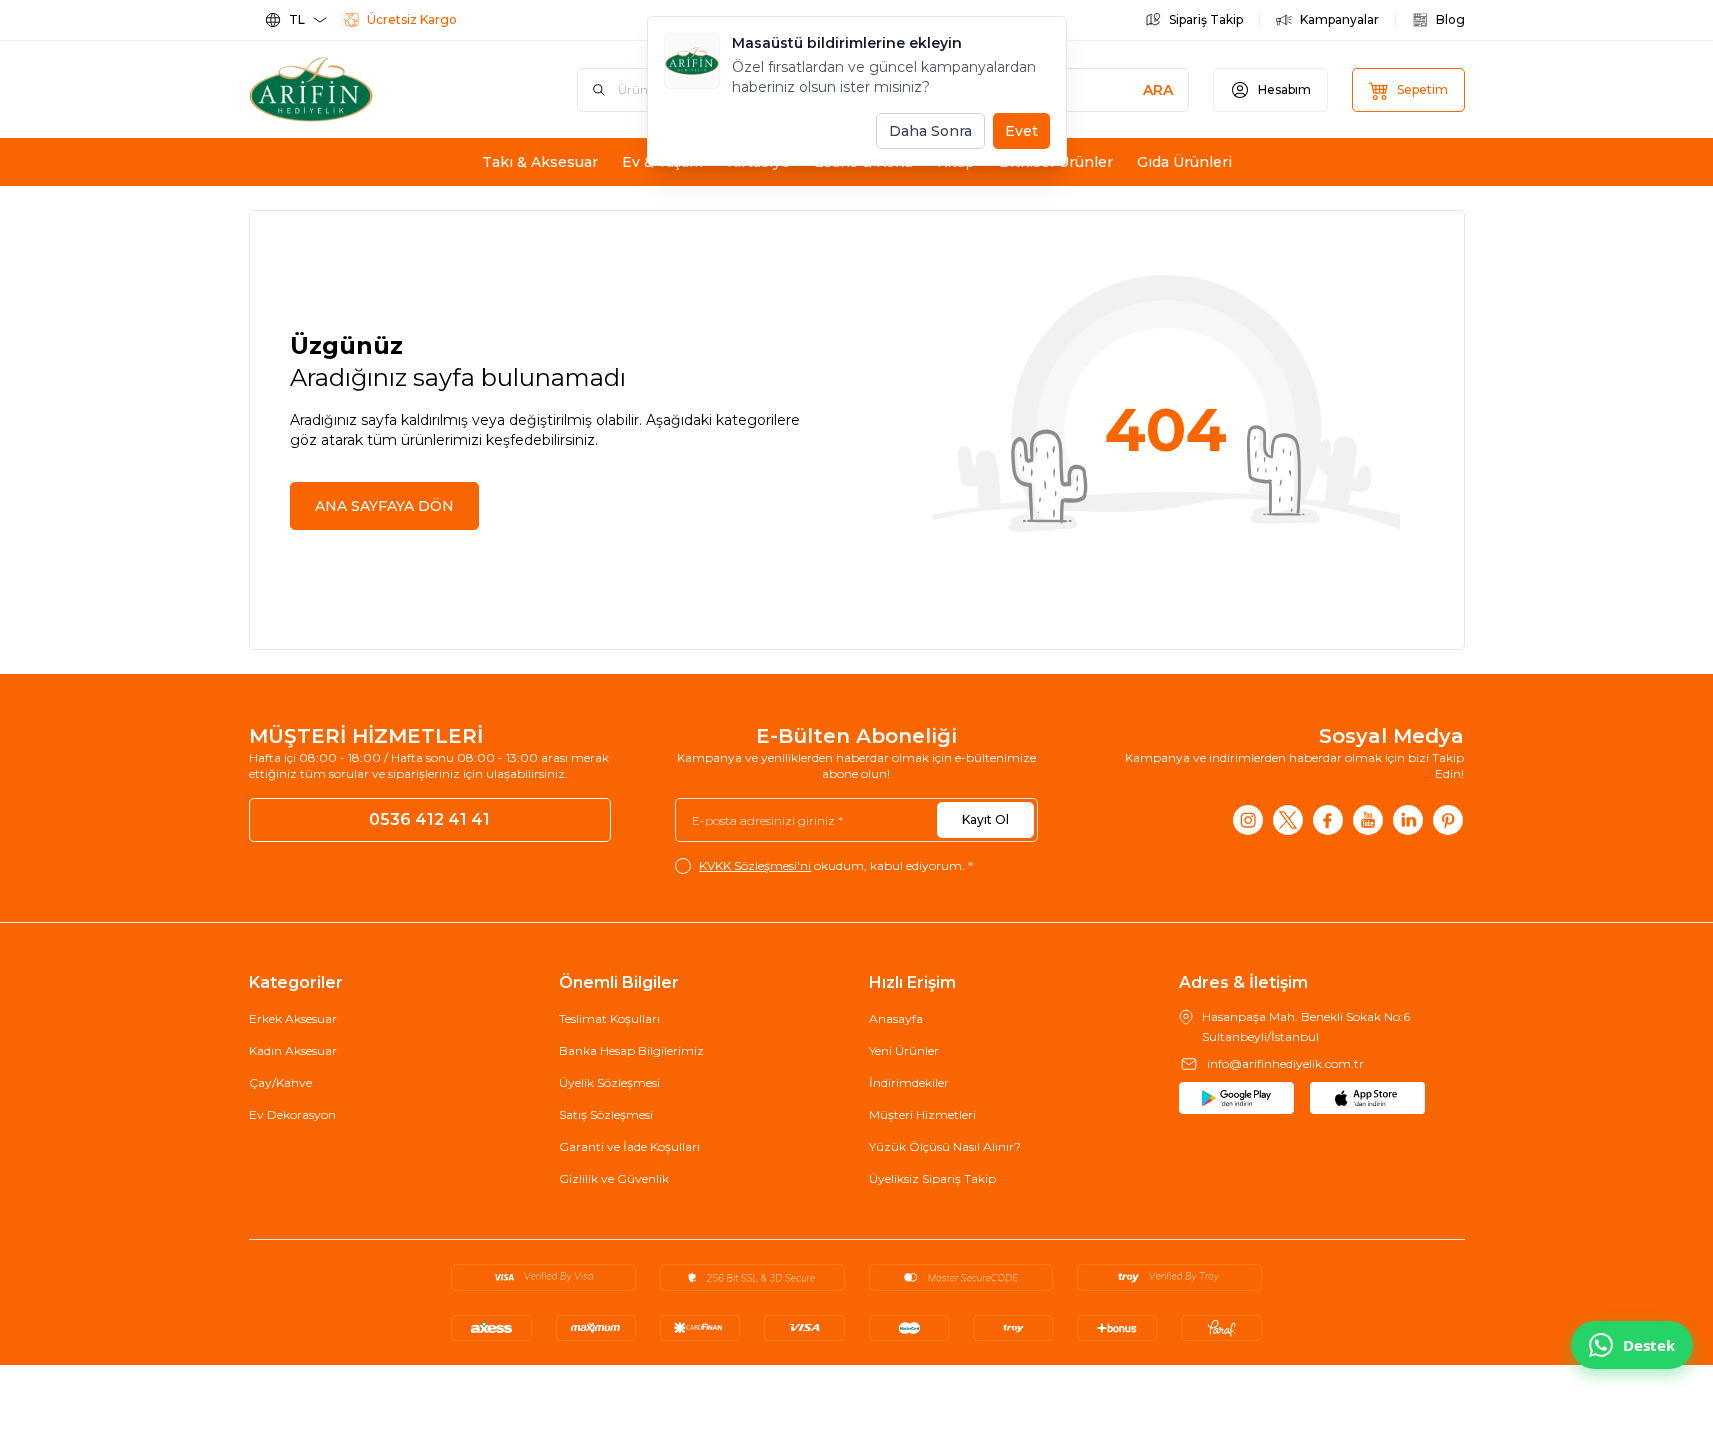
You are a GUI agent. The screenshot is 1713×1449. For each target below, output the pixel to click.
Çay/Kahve (280, 1082)
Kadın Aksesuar (293, 1050)
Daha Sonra (930, 131)
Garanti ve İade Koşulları (629, 1146)
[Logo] (369, 89)
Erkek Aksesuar (293, 1018)
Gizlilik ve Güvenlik (614, 1178)
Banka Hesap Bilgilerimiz (631, 1050)
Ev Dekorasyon (292, 1114)
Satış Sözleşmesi (606, 1114)
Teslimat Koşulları (609, 1018)
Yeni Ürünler (904, 1050)
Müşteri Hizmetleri (922, 1114)
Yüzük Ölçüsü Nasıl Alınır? (945, 1146)
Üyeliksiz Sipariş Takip (932, 1178)
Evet (1021, 131)
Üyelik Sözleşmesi (609, 1082)
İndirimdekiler (909, 1082)
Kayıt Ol (985, 819)
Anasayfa (896, 1018)
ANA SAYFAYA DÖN (384, 506)
